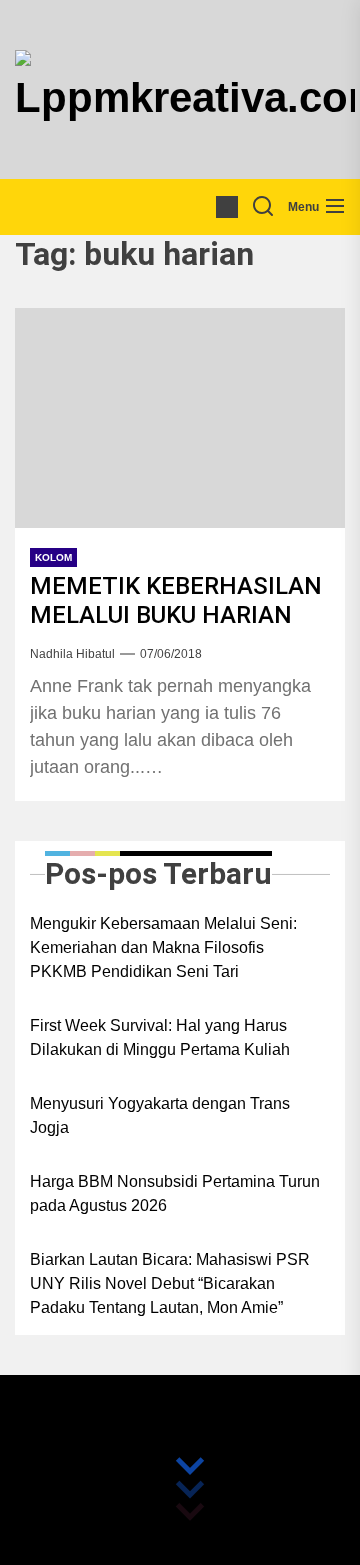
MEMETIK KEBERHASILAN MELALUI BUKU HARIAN (176, 600)
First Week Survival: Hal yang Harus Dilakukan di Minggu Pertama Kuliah (160, 1037)
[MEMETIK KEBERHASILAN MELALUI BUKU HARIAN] (180, 418)
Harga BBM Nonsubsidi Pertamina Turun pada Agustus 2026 (175, 1193)
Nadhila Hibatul (72, 654)
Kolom (53, 557)
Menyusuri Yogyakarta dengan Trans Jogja (160, 1115)
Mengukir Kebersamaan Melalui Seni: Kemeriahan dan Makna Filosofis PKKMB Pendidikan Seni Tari (163, 947)
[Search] (263, 207)
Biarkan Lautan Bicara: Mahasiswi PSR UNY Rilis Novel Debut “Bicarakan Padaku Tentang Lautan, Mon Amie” (170, 1283)
